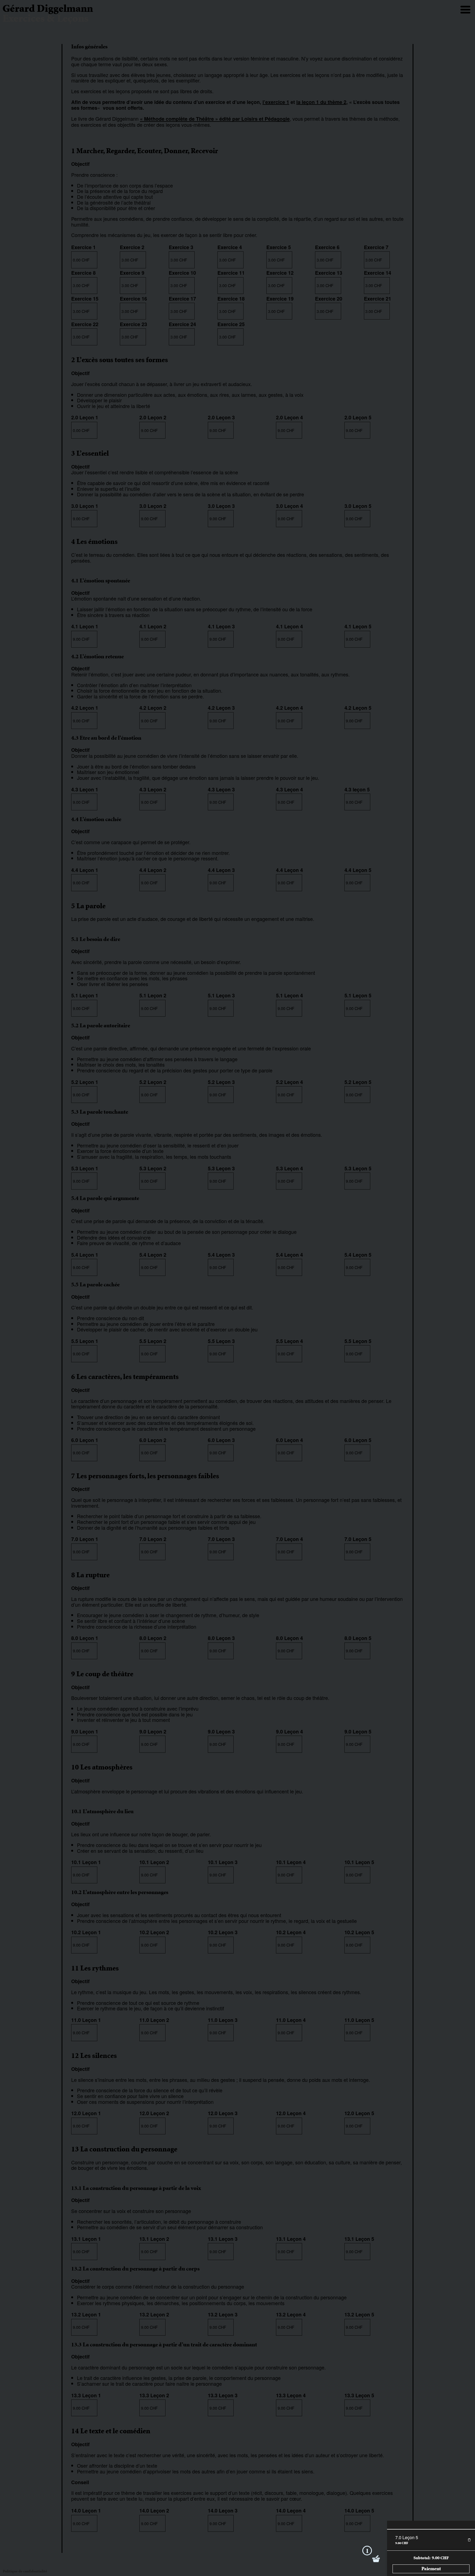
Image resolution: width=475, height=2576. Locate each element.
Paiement (431, 2569)
